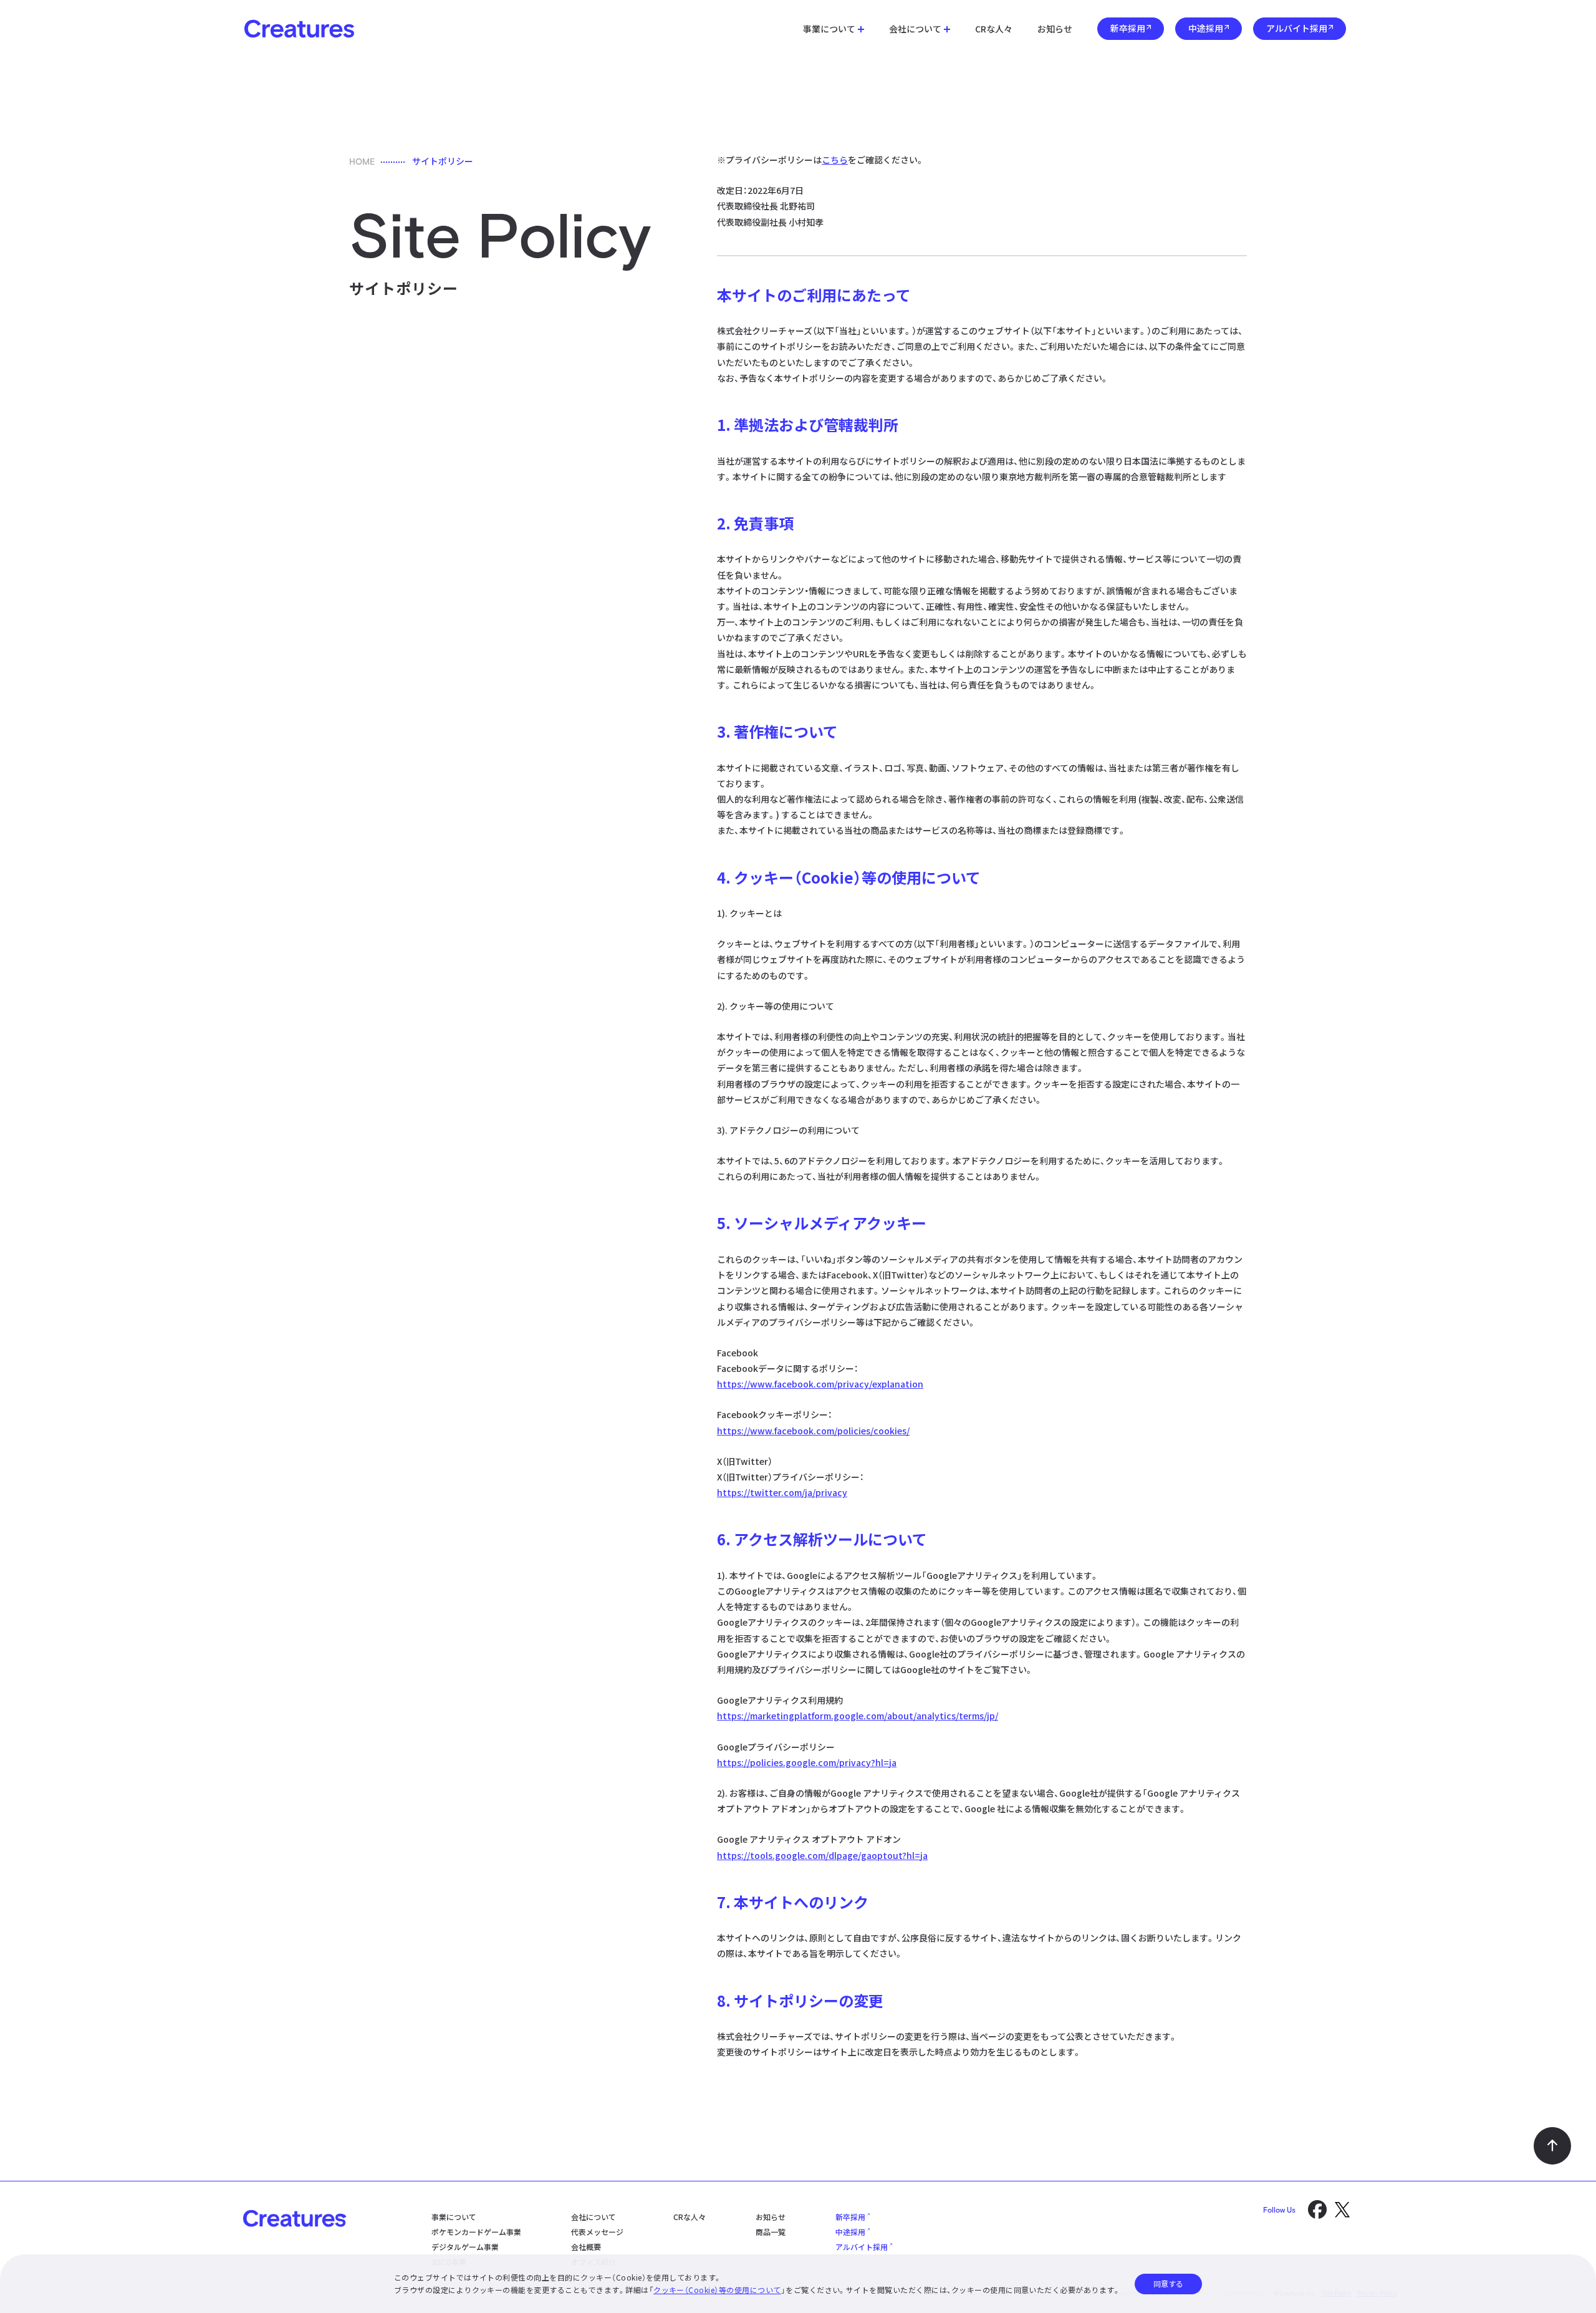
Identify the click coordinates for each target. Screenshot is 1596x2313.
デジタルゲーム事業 (465, 2247)
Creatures (299, 29)
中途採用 (1206, 28)
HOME (362, 162)
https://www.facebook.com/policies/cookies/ (813, 1431)
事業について (829, 29)
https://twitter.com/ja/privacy (782, 1492)
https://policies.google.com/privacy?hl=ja (807, 1762)
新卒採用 (1128, 28)
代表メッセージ (597, 2232)
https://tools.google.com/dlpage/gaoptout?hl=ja (822, 1855)
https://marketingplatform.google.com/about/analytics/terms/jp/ (858, 1716)
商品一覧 (771, 2232)
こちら (835, 160)
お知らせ (1055, 29)
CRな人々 (994, 29)
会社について (915, 29)
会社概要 (586, 2247)
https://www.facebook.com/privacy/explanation (820, 1384)
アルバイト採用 (1297, 28)
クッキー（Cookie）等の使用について (717, 2290)
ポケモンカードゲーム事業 (476, 2232)
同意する (1168, 2283)
